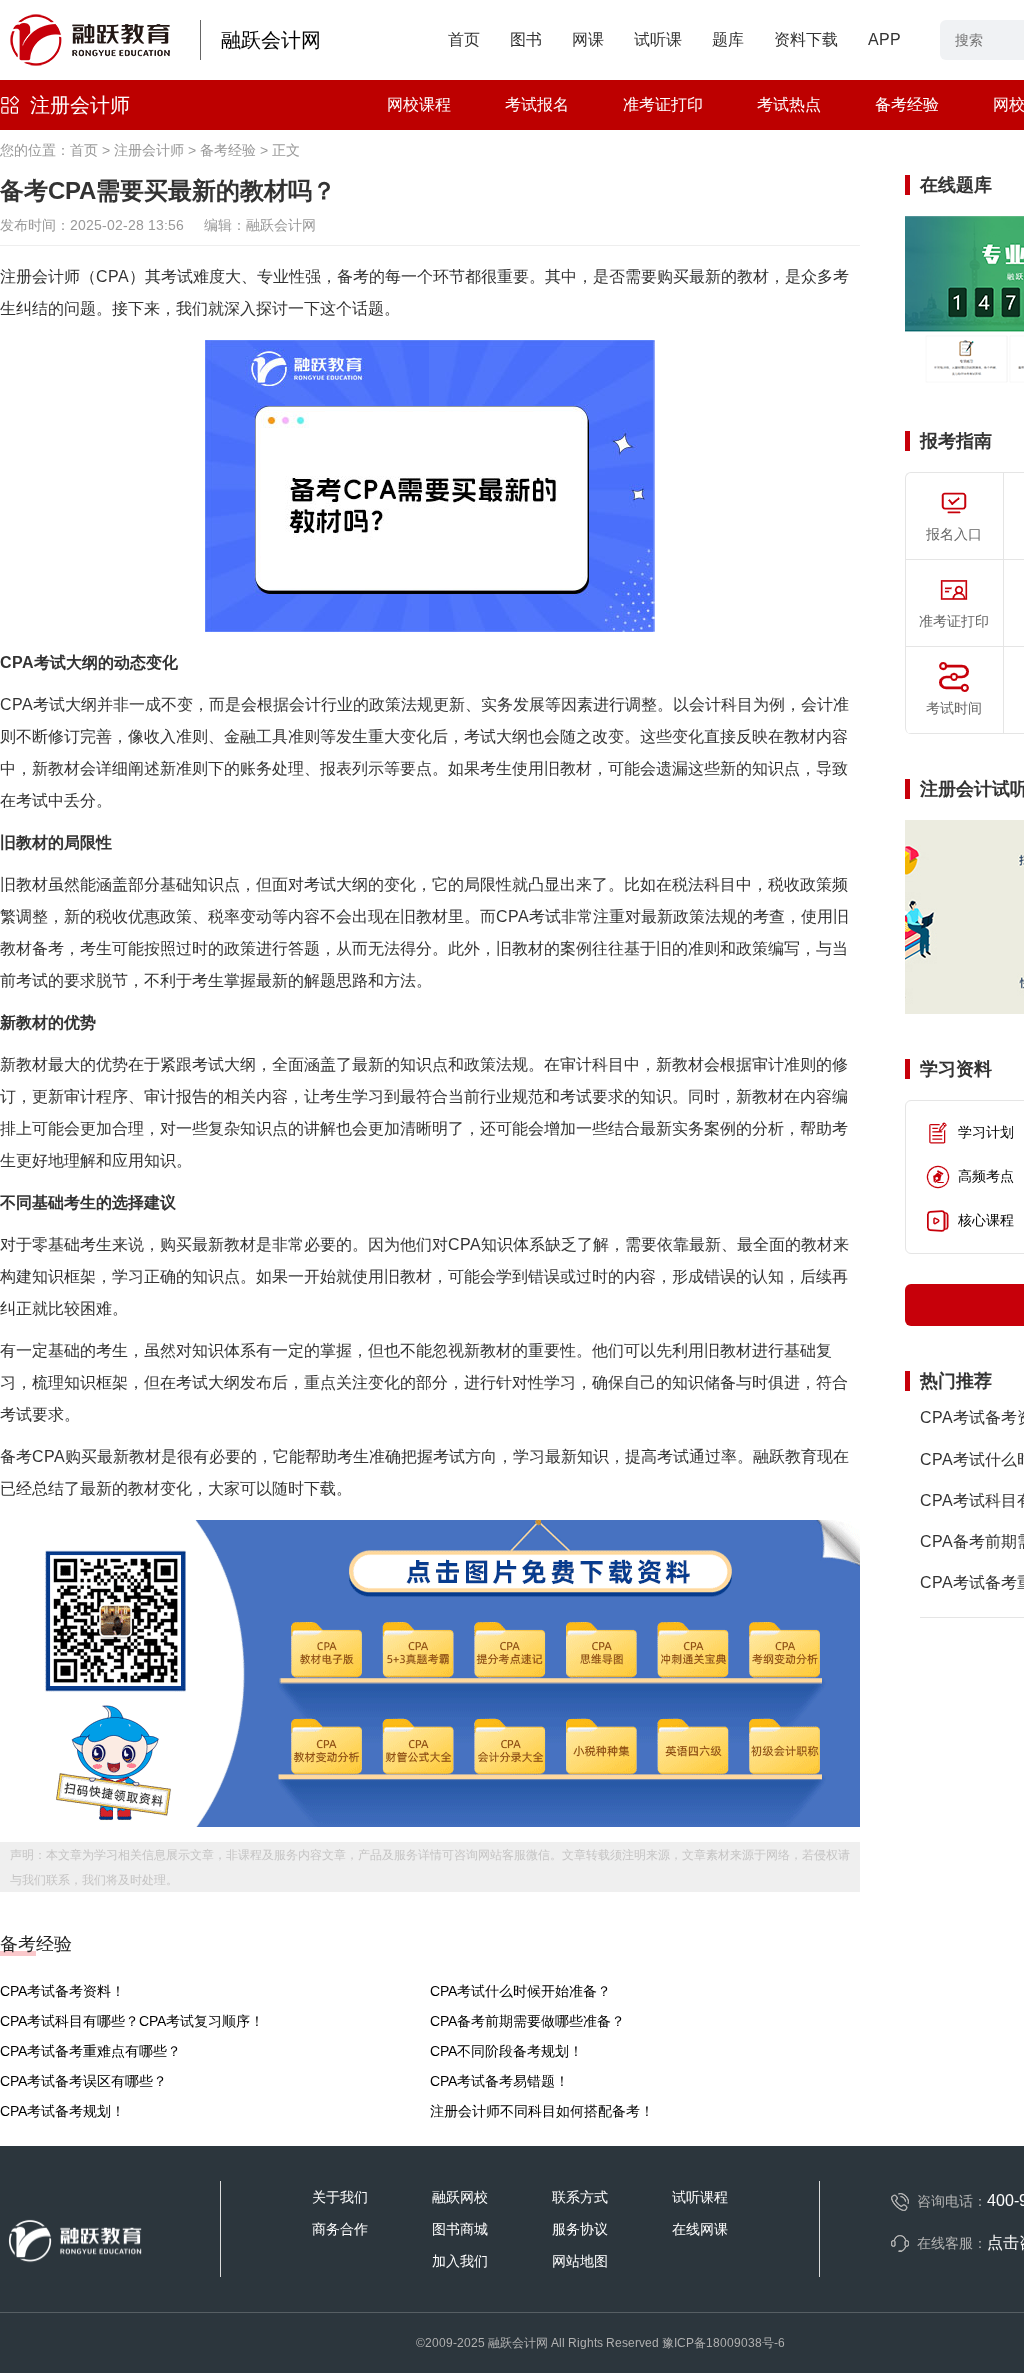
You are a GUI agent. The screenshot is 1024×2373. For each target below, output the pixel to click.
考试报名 (537, 104)
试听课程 (700, 2197)
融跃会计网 (271, 40)
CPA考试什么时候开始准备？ (520, 1991)
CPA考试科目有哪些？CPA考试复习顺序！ (132, 2021)
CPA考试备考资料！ (62, 1991)
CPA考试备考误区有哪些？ (83, 2081)
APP (884, 39)
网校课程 (419, 104)
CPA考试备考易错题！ (499, 2081)
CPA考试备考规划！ (62, 2111)
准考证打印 (663, 104)
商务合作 (340, 2229)
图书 (526, 39)
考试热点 (789, 104)
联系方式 (580, 2197)
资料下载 (806, 39)
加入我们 (460, 2261)
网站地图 (580, 2261)
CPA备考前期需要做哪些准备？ (527, 2021)
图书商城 (460, 2229)
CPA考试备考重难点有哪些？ (90, 2051)
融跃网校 (460, 2197)
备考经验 (907, 104)
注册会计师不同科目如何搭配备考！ (542, 2111)
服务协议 (580, 2229)
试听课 (658, 39)
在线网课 (700, 2229)
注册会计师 (80, 105)
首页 (464, 39)
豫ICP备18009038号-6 (723, 2343)
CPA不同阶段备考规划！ (506, 2051)
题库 (728, 39)
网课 (588, 39)
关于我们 (340, 2197)
